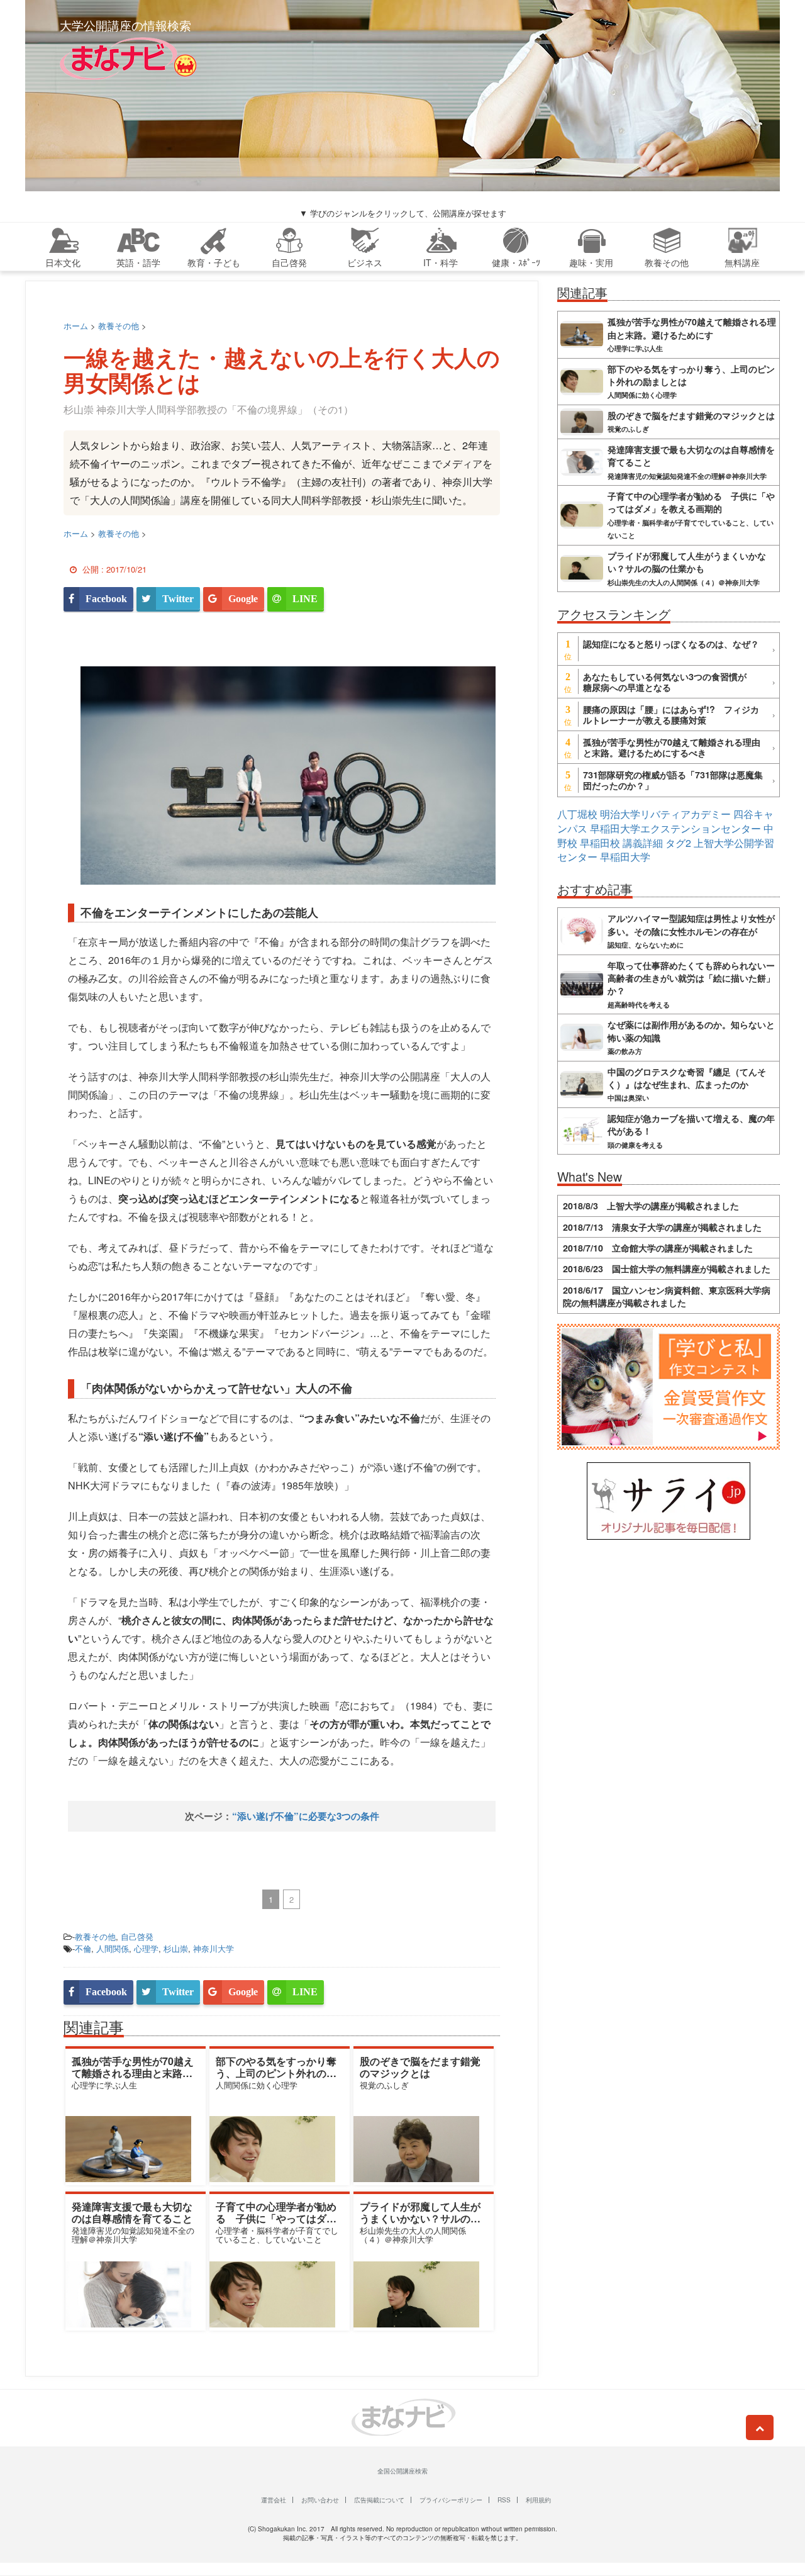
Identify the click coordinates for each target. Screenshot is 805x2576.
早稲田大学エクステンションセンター (675, 828)
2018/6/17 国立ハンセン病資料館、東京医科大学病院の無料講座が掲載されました (667, 1296)
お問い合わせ (320, 2500)
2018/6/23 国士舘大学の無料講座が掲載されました (667, 1268)
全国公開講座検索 (402, 2471)
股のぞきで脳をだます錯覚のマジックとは (420, 2067)
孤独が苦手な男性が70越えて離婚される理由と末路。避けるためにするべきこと (133, 2073)
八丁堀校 (577, 814)
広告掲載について (379, 2500)
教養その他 (95, 1936)
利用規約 (538, 2500)
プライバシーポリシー (451, 2500)
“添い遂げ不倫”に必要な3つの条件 (306, 1816)
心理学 (146, 1948)
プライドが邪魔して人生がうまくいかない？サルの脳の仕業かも (420, 2218)
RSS (504, 2500)
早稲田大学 (625, 857)
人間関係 (113, 1948)
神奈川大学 (214, 1948)
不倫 (83, 1948)
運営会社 (274, 2500)
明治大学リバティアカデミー (665, 814)
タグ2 (678, 843)
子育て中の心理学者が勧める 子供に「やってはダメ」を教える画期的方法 (276, 2218)
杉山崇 (176, 1948)
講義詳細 (643, 843)
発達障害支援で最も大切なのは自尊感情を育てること (132, 2212)
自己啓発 (137, 1936)
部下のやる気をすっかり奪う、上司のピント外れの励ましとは (276, 2073)
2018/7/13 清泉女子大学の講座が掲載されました (662, 1227)
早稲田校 (600, 843)
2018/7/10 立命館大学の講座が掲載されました (658, 1248)
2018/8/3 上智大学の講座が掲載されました (651, 1206)
